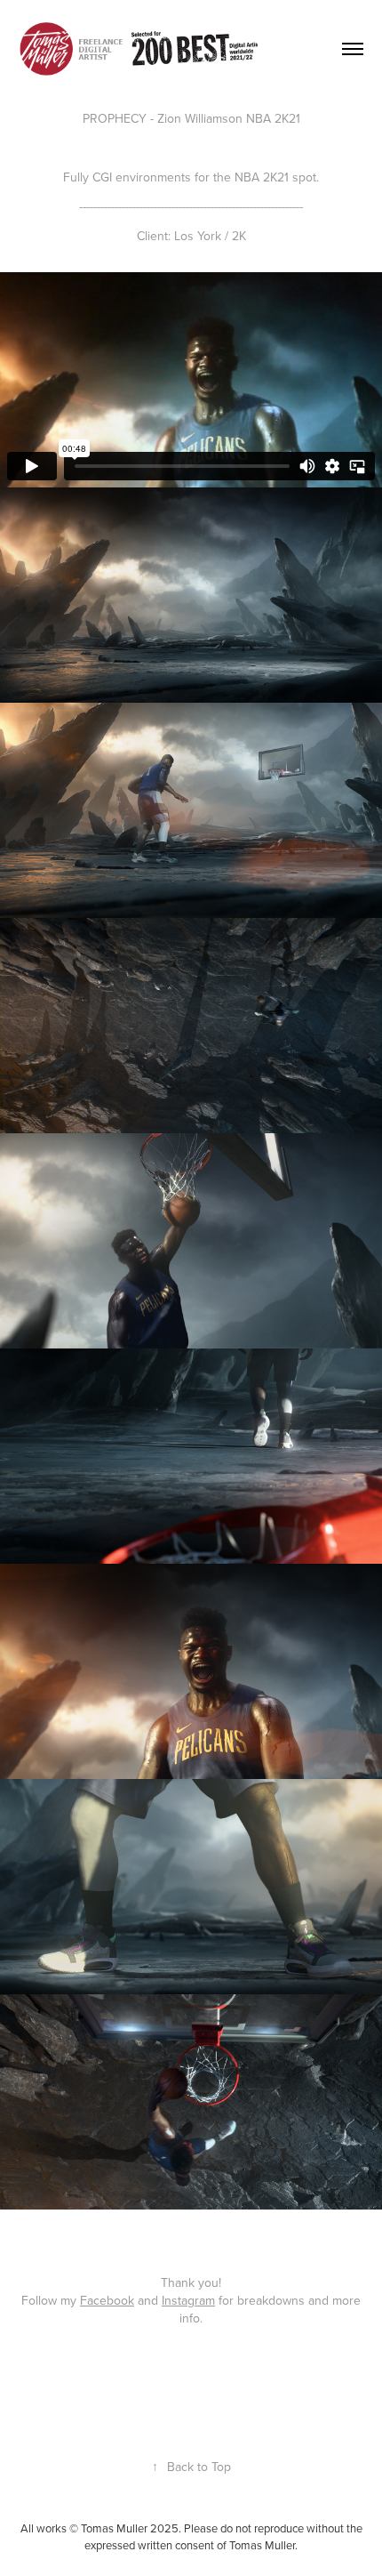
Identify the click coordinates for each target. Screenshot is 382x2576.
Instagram (188, 2300)
